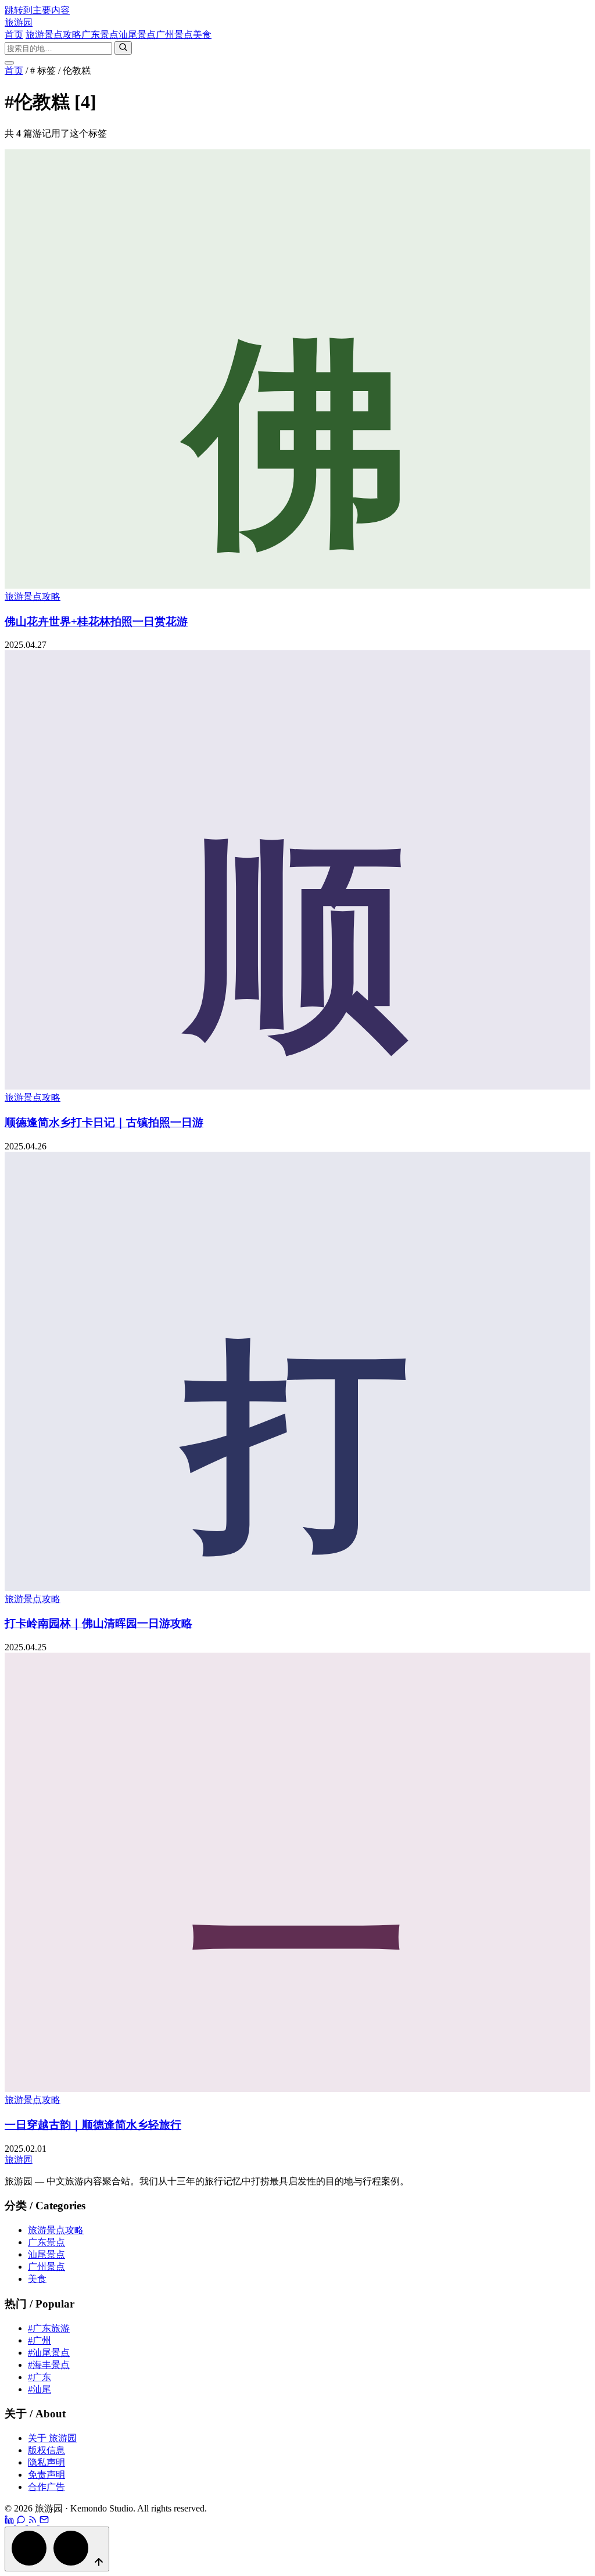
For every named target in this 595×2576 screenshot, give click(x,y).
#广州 (40, 2340)
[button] (57, 2549)
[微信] (22, 2521)
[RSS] (34, 2521)
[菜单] (9, 63)
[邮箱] (44, 2521)
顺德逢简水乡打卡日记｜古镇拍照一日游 (104, 1122)
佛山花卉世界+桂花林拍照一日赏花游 (96, 621)
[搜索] (123, 48)
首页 (14, 35)
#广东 (40, 2377)
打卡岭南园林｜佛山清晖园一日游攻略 (98, 1623)
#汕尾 (40, 2389)
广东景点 (100, 35)
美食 (202, 35)
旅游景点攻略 (53, 35)
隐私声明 (46, 2462)
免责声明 (46, 2475)
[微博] (10, 2521)
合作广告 (46, 2487)
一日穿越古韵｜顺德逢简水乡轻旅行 (93, 2125)
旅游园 (19, 22)
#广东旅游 (49, 2328)
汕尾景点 (137, 35)
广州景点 (174, 35)
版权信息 (46, 2450)
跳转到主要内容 (37, 10)
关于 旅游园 (52, 2438)
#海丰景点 (49, 2365)
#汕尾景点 (49, 2353)
